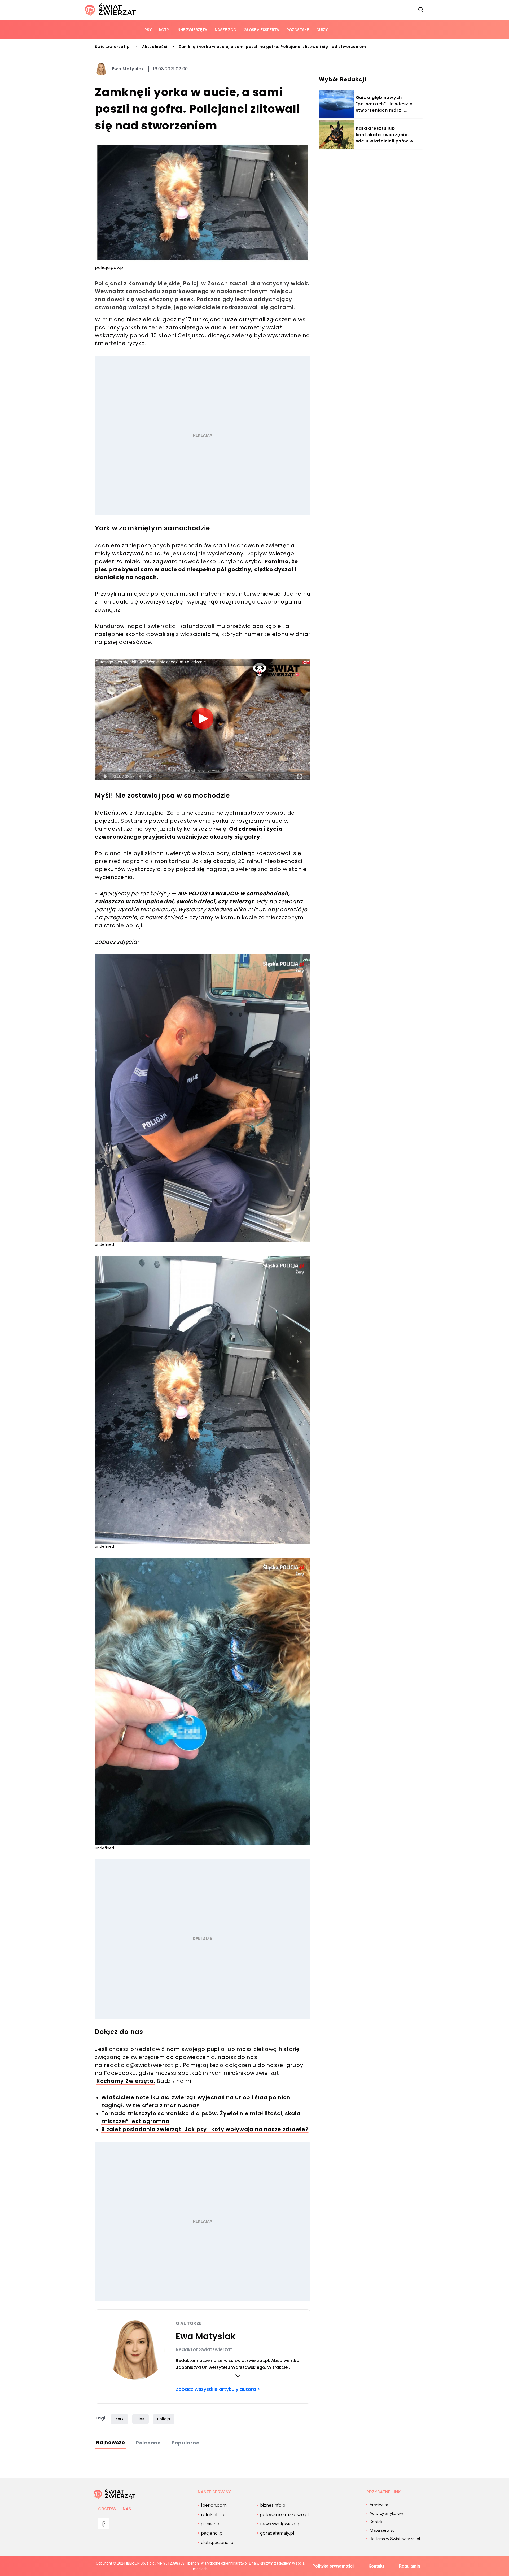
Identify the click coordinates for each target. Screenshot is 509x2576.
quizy (322, 30)
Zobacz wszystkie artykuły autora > (218, 2389)
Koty (164, 30)
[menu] (103, 2524)
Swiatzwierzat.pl (113, 47)
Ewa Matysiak (128, 69)
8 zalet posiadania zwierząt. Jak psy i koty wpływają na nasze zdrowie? (205, 2129)
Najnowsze (111, 2442)
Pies (141, 2419)
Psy (148, 30)
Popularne (186, 2443)
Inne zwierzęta (192, 30)
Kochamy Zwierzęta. (126, 2081)
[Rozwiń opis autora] (238, 2376)
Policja (164, 2419)
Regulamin (409, 2566)
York (119, 2419)
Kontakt (376, 2566)
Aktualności (155, 47)
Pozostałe (298, 30)
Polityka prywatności (333, 2566)
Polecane (148, 2443)
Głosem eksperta (261, 30)
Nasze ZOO (225, 30)
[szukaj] (421, 10)
